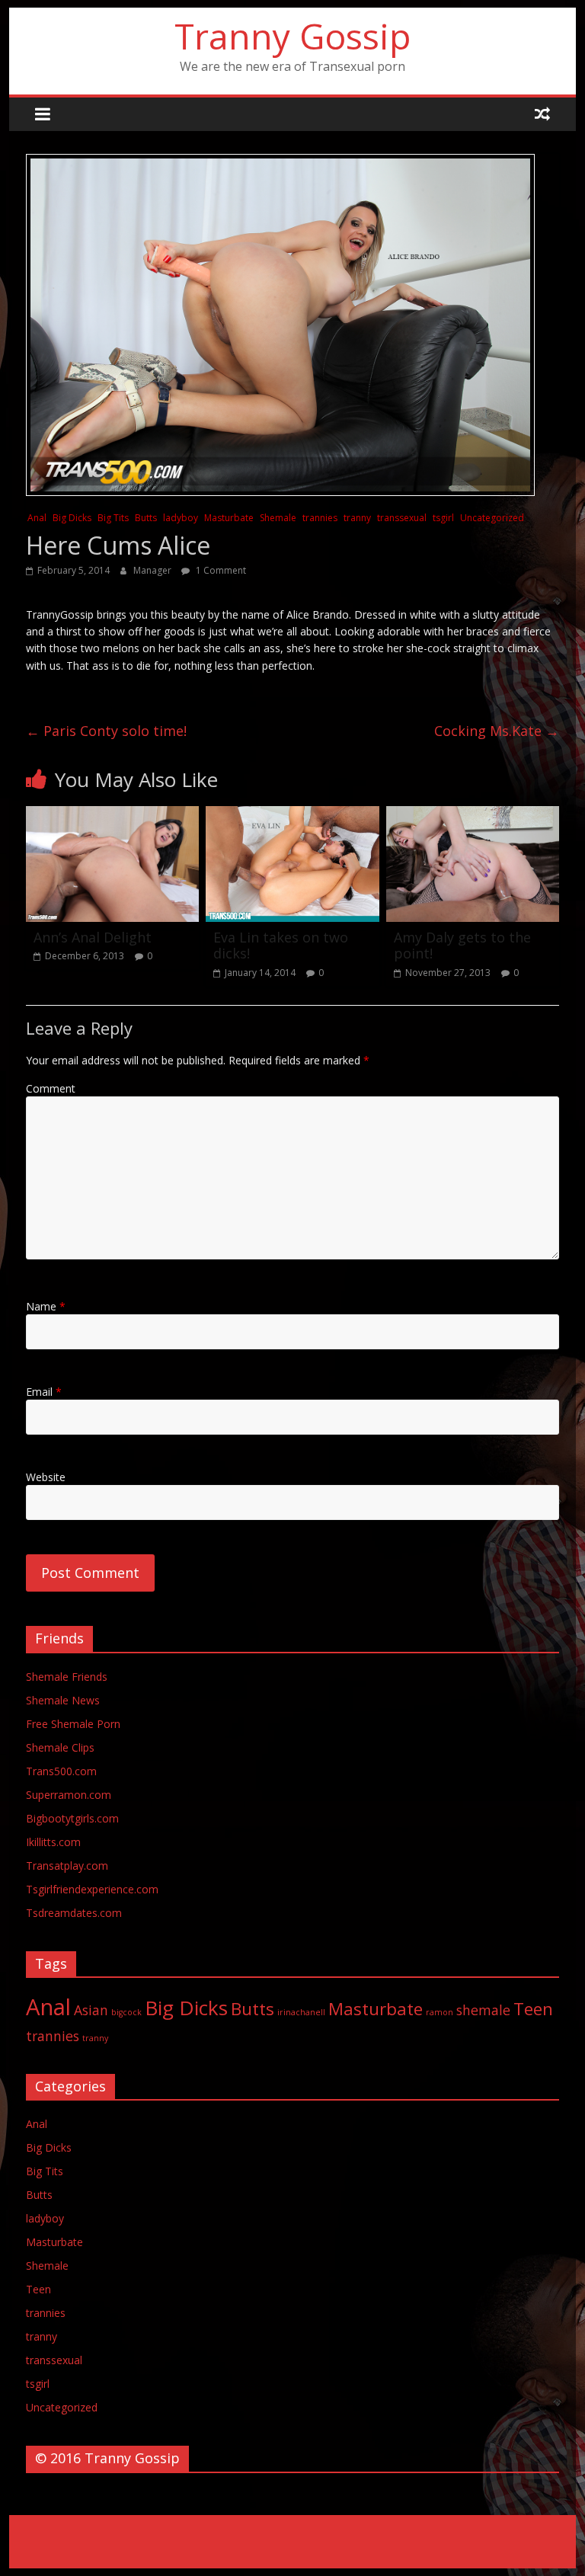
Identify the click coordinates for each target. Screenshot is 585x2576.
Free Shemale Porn (73, 1724)
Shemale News (63, 1700)
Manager (153, 570)
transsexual (402, 518)
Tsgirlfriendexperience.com (92, 1889)
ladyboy (181, 518)
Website (46, 1477)
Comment (51, 1088)
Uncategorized (492, 518)
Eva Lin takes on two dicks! (281, 946)
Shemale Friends (67, 1677)
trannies (320, 518)
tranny (357, 518)
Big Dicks (72, 518)
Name (46, 1306)
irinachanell (301, 2012)
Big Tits (113, 518)
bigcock (126, 2012)
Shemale (278, 518)
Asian (91, 2010)
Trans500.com (61, 1771)
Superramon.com (69, 1795)
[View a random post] (542, 114)
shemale (483, 2010)
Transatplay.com (67, 1866)
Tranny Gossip (292, 36)
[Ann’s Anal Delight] (113, 815)
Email (44, 1392)
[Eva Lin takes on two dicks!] (292, 815)
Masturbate (229, 518)
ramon (440, 2012)
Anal (37, 518)
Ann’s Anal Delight (93, 937)
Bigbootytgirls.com (72, 1818)
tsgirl (443, 518)
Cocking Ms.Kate (497, 731)
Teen (533, 2009)
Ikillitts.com (53, 1842)
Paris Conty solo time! (106, 731)
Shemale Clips (60, 1747)
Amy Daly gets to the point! (462, 946)
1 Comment (220, 570)
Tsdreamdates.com (74, 1913)
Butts (146, 518)
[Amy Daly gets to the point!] (473, 815)
